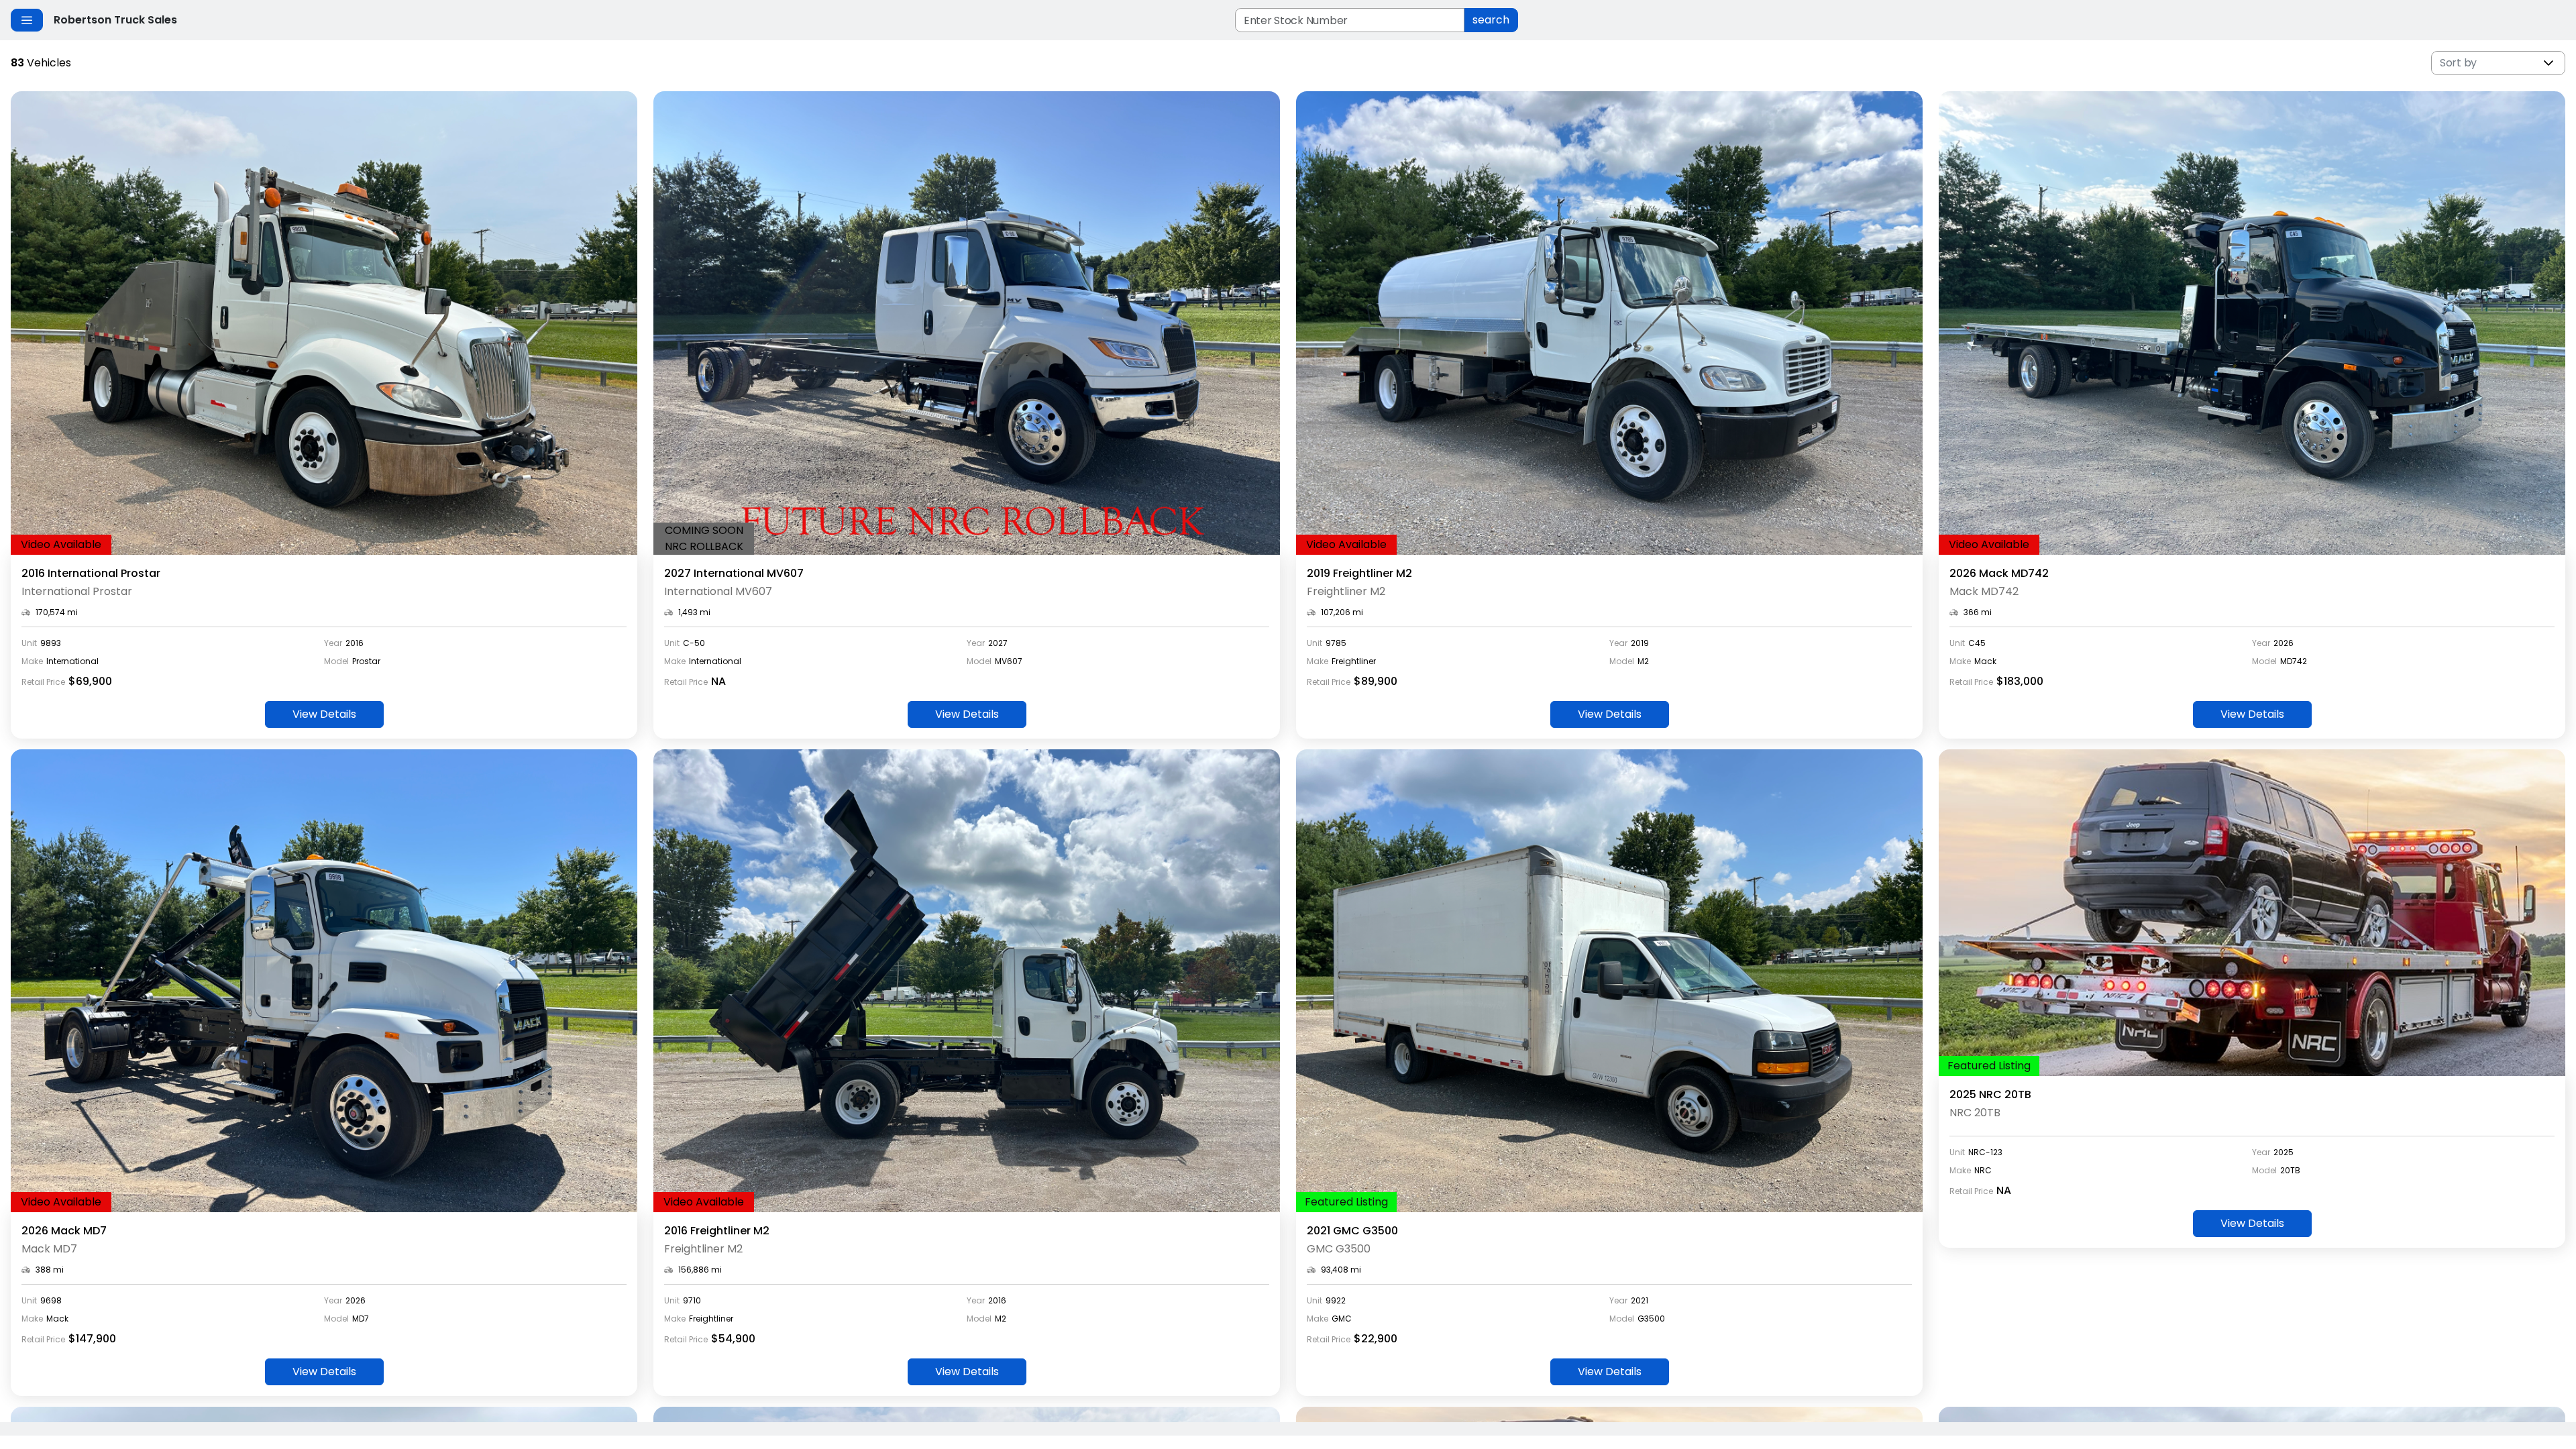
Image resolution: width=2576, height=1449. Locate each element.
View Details (324, 714)
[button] (2548, 63)
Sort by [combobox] (2458, 63)
